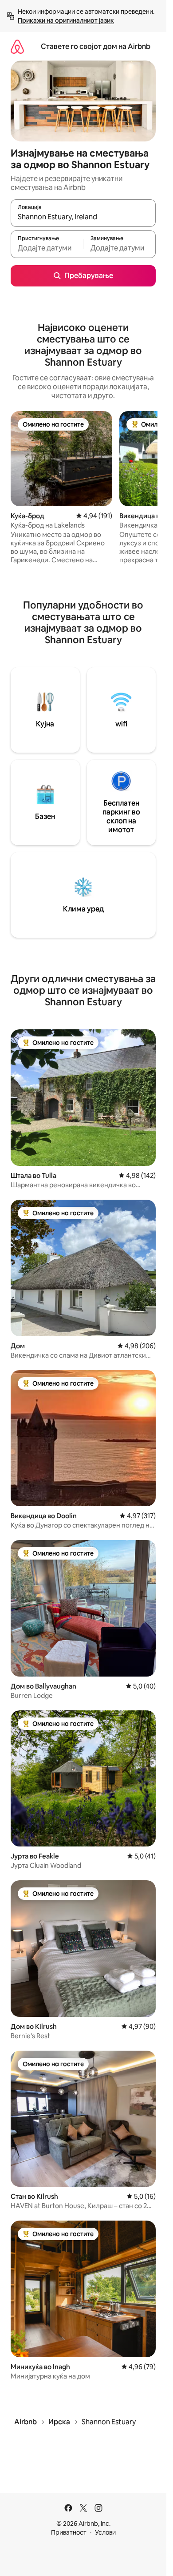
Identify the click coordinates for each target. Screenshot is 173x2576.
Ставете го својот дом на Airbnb (96, 46)
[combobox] (83, 217)
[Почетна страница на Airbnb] (17, 46)
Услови (105, 2532)
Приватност (69, 2532)
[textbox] (47, 248)
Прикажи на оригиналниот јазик (66, 20)
